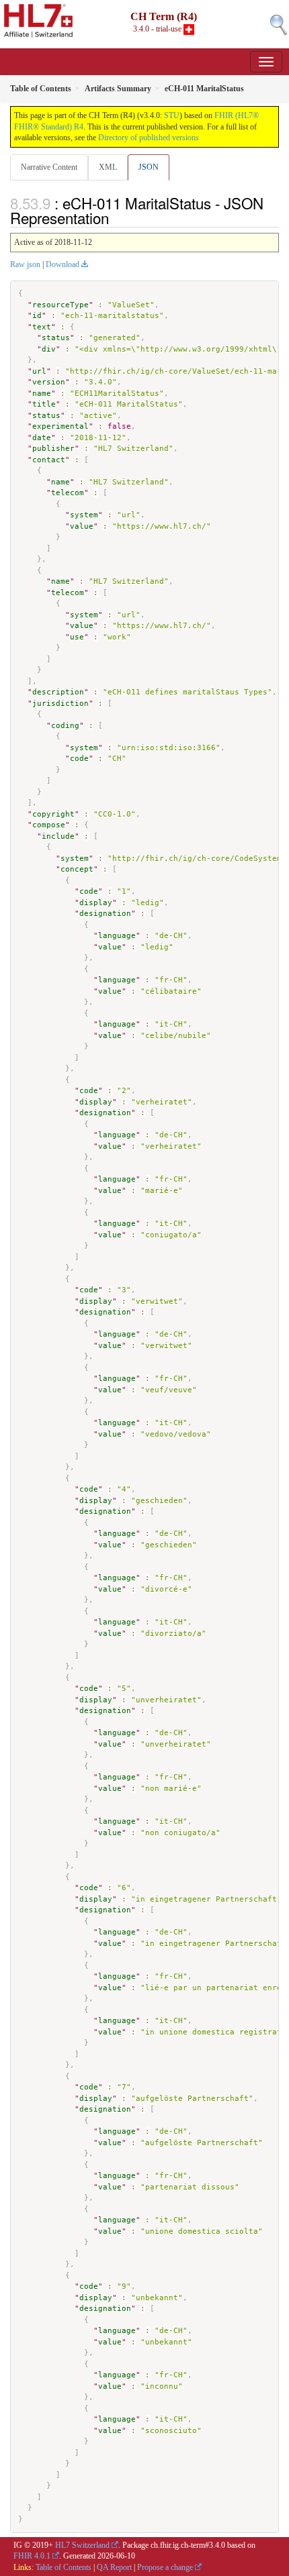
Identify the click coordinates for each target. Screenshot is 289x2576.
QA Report (114, 2567)
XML (108, 167)
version (49, 382)
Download (63, 264)
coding (65, 726)
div (49, 349)
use (77, 637)
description (58, 692)
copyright (53, 814)
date (42, 438)
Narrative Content (49, 167)
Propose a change (165, 2567)
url (39, 371)
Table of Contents (64, 2567)
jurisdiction (60, 704)
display (96, 903)
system (84, 515)
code (79, 759)
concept (77, 869)
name (42, 394)
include (58, 836)
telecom (68, 493)
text (42, 327)
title (44, 404)
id (37, 316)
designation (105, 914)
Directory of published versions (149, 138)
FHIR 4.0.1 (32, 2556)
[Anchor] (116, 217)
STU (172, 115)
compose (49, 825)
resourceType (60, 305)
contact (49, 460)
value (82, 526)
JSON (149, 167)
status (56, 338)
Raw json (25, 264)
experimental (60, 426)
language (117, 936)
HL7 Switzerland (82, 2545)
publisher (53, 449)
